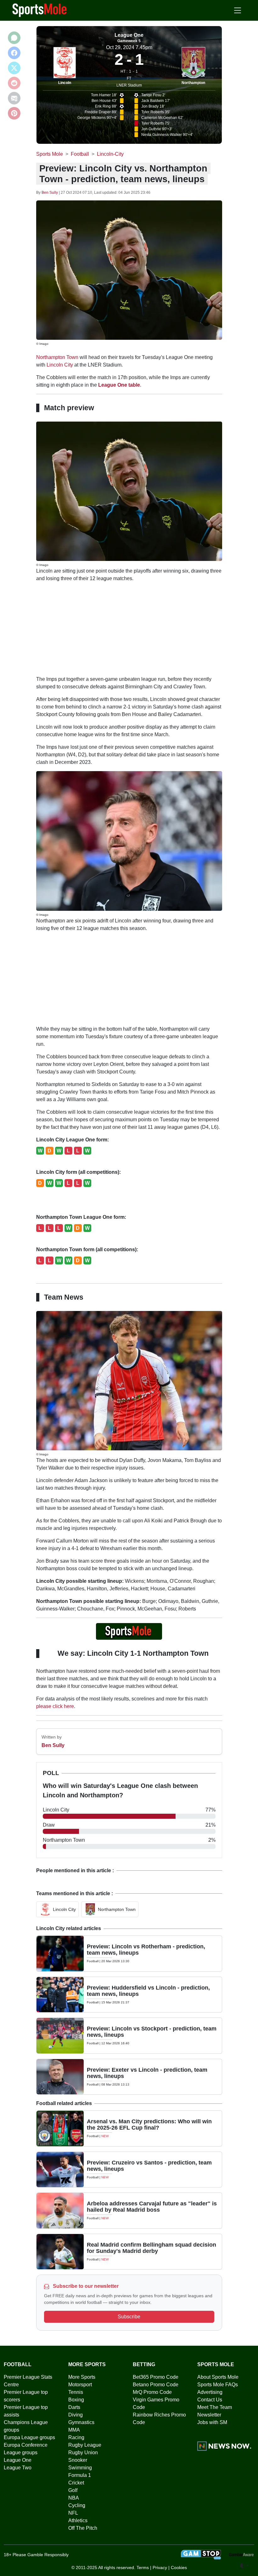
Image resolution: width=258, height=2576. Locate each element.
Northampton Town (57, 357)
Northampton (193, 83)
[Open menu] (238, 10)
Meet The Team (215, 2407)
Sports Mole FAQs (218, 2385)
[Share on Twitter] (14, 68)
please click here (55, 1706)
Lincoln (65, 83)
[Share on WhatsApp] (14, 38)
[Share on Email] (14, 98)
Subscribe (129, 2317)
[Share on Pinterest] (14, 113)
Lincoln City (60, 365)
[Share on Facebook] (14, 53)
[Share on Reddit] (14, 83)
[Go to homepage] (40, 10)
